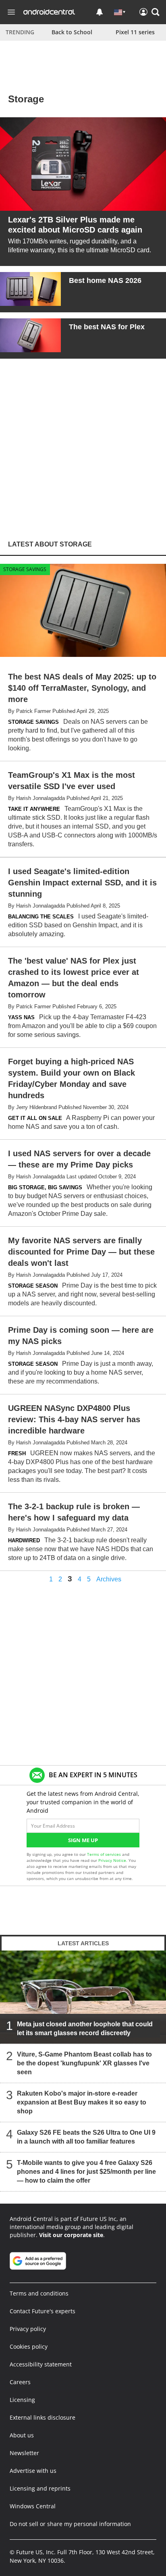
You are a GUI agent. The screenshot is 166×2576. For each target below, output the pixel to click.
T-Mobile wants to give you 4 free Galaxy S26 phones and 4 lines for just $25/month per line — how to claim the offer (86, 2172)
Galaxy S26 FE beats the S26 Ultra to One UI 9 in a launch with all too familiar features (86, 2137)
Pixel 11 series (135, 32)
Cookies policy (29, 2346)
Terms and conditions (39, 2293)
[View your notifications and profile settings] (100, 12)
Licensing (22, 2400)
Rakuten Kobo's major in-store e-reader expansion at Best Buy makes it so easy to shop (82, 2102)
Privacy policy (28, 2329)
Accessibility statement (41, 2364)
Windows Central (33, 2506)
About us (22, 2435)
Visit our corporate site (71, 2235)
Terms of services (105, 1854)
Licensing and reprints (40, 2488)
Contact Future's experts (43, 2311)
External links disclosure (43, 2417)
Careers (20, 2382)
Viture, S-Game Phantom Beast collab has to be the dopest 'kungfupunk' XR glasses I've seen (84, 2063)
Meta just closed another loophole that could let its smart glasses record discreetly (85, 2029)
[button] (156, 12)
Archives (109, 1579)
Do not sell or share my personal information (70, 2524)
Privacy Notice (112, 1860)
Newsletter (24, 2453)
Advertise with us (33, 2471)
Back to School (72, 32)
